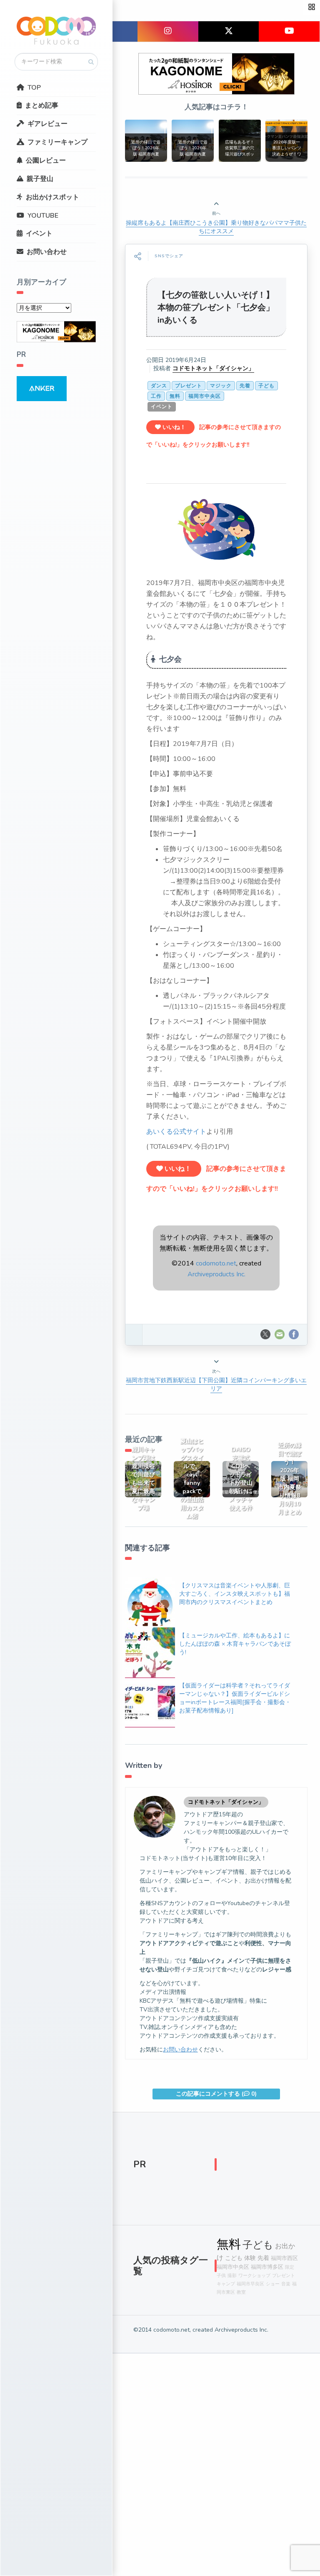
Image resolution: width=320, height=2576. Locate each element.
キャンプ (226, 2284)
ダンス (159, 386)
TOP (34, 88)
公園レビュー (46, 161)
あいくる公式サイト (176, 1132)
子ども (266, 386)
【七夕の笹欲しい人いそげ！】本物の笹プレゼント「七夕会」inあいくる (216, 308)
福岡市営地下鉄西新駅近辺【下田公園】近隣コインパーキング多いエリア (216, 1385)
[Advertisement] (258, 2167)
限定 (290, 2267)
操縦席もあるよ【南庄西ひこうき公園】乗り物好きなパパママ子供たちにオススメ (216, 227)
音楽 (286, 2284)
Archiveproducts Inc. (216, 1274)
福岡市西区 (284, 2258)
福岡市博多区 (267, 2267)
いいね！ (173, 427)
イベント (39, 233)
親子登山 (40, 179)
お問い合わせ (47, 252)
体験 (250, 2258)
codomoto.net (216, 1263)
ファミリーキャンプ (57, 142)
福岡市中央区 (205, 396)
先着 (245, 386)
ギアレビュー (47, 124)
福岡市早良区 (250, 2284)
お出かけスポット (52, 197)
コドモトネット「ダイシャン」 (213, 368)
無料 (175, 396)
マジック (221, 386)
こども (234, 2258)
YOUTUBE (43, 216)
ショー (273, 2284)
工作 (156, 396)
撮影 (232, 2276)
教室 (241, 2292)
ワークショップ (254, 2276)
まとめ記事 (42, 105)
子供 (221, 2276)
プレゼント (189, 386)
